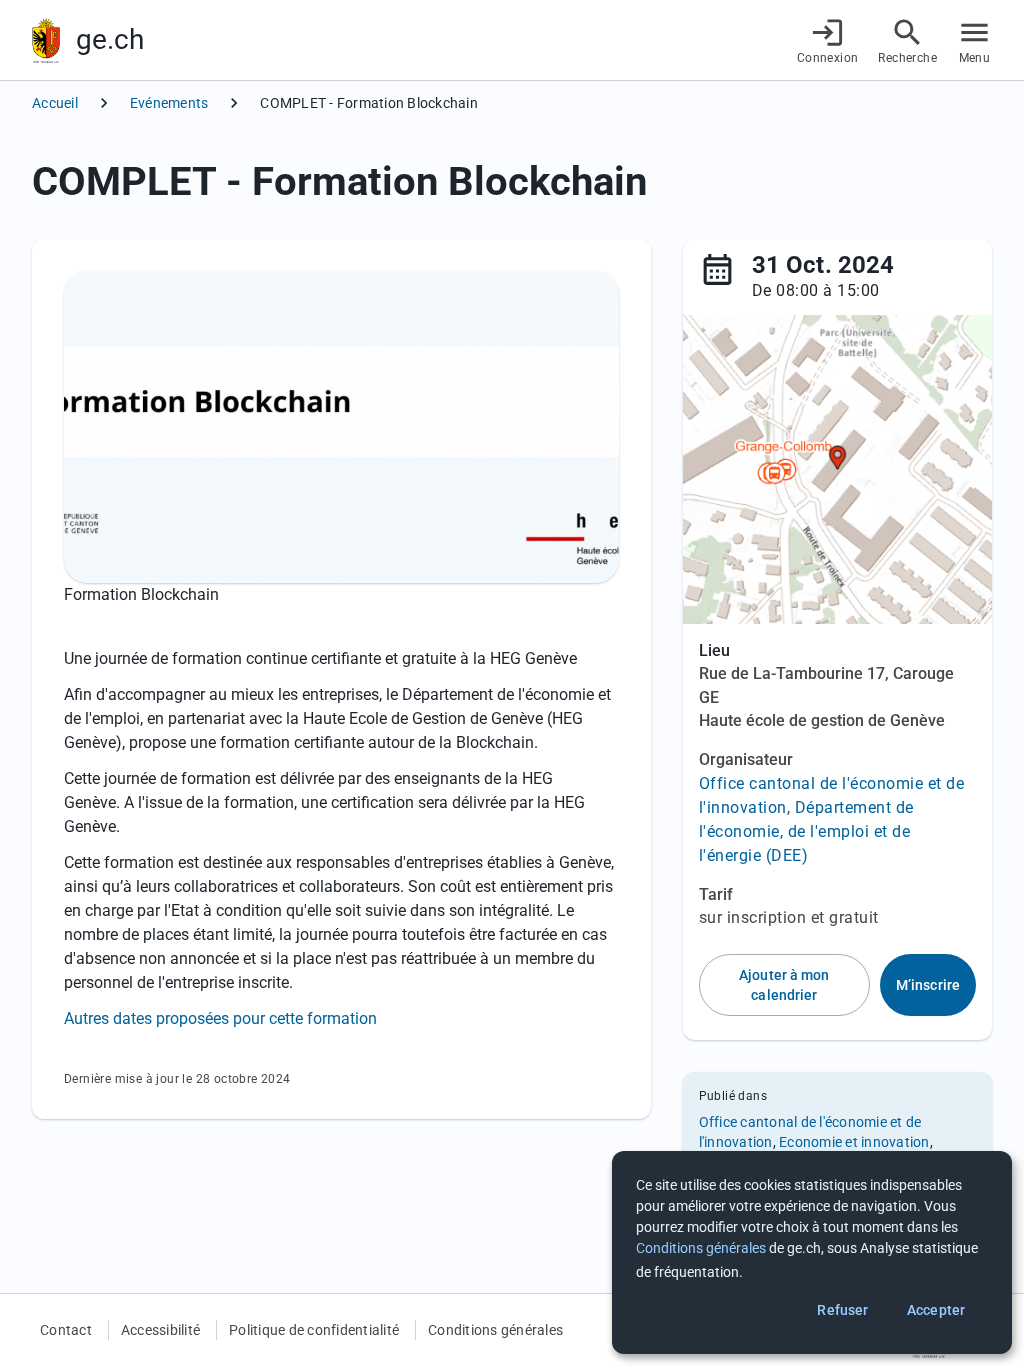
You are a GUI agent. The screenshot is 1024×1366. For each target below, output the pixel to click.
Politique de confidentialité (314, 1330)
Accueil (55, 103)
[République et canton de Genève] (46, 40)
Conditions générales (495, 1330)
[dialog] (812, 1252)
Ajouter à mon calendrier (784, 985)
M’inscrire (928, 985)
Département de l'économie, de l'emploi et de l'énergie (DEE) (806, 831)
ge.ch (110, 39)
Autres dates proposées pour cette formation (220, 1018)
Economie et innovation (854, 1142)
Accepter (936, 1310)
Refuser (842, 1310)
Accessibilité (160, 1330)
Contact (66, 1330)
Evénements (169, 103)
